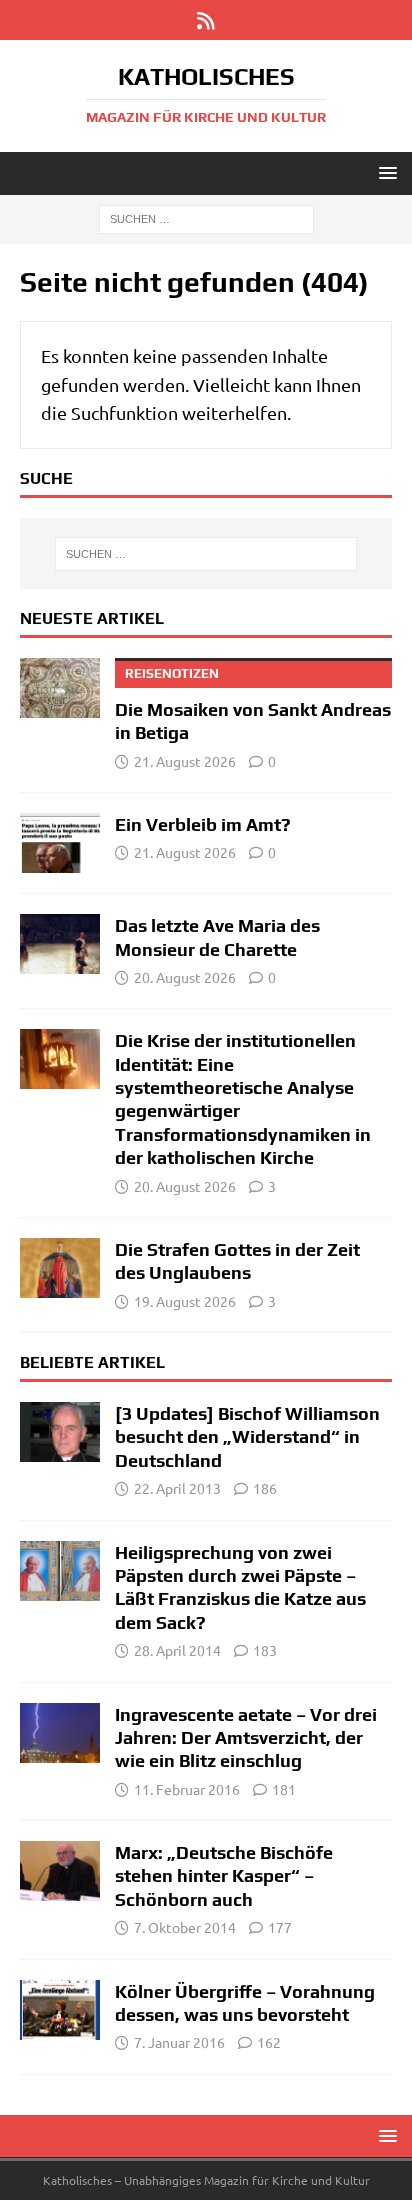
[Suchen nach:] (206, 218)
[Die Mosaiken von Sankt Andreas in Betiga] (60, 688)
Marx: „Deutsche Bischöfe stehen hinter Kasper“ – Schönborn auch (224, 1876)
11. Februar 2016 (187, 1789)
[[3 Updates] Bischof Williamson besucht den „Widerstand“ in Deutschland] (60, 1432)
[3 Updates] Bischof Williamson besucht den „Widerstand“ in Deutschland (247, 1437)
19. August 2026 (185, 1301)
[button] (384, 172)
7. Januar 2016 (179, 2042)
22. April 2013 (177, 1488)
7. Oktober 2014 (185, 1927)
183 (265, 1650)
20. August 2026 (185, 977)
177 (280, 1927)
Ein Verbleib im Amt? (203, 824)
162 (269, 2042)
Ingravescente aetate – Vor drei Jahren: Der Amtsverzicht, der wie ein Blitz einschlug (246, 1738)
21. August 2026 (185, 761)
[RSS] (206, 20)
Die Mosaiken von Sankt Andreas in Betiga (253, 704)
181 (284, 1789)
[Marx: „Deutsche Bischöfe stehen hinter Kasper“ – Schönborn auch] (60, 1871)
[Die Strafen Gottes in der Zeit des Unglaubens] (60, 1268)
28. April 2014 (177, 1650)
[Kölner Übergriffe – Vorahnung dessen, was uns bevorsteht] (60, 2010)
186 (265, 1488)
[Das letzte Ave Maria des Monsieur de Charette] (60, 944)
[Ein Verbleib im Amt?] (60, 843)
